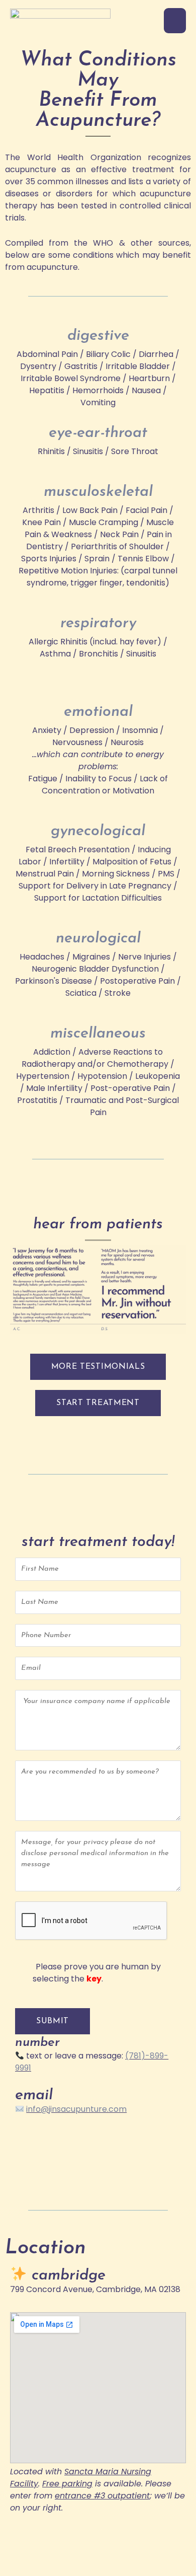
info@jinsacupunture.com (76, 2109)
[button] (98, 1403)
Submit (53, 2021)
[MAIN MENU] (175, 21)
